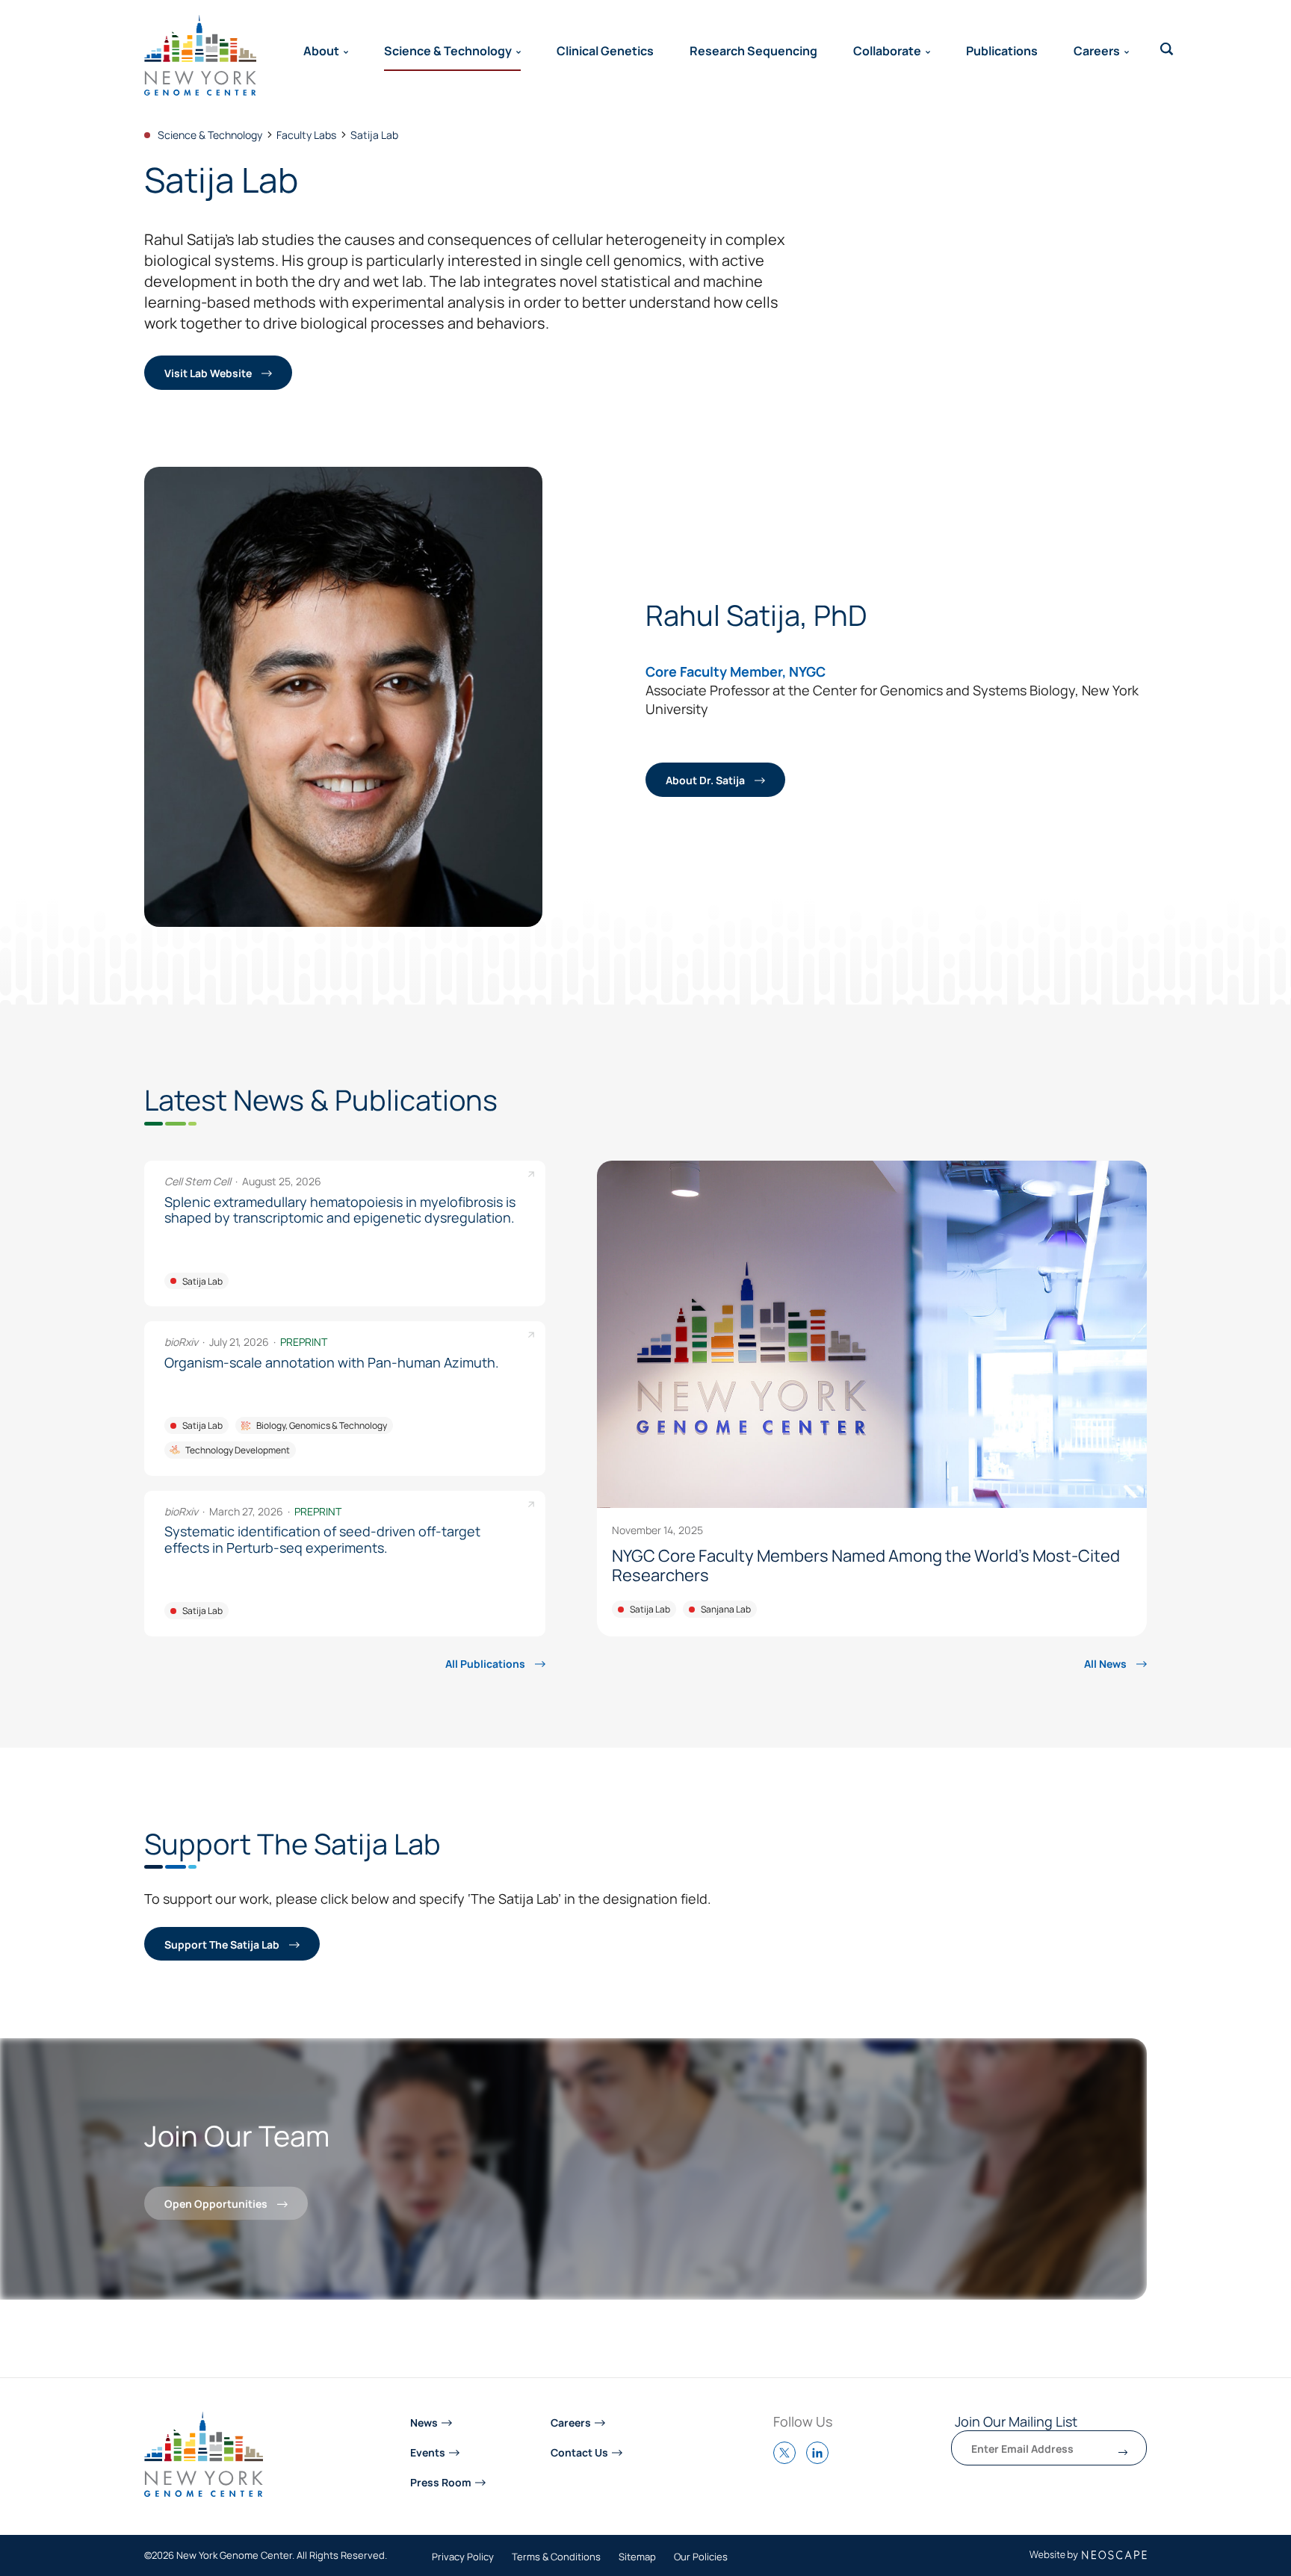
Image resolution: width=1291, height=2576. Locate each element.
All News (1106, 1663)
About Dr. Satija (706, 779)
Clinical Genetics (605, 50)
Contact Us (579, 2452)
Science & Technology (448, 50)
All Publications (486, 1663)
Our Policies (701, 2557)
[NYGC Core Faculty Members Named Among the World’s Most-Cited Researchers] (872, 1399)
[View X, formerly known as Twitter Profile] (788, 2459)
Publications (1002, 50)
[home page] (200, 55)
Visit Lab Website (209, 372)
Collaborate (887, 50)
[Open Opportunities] (573, 2169)
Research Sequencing (753, 50)
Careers (1097, 50)
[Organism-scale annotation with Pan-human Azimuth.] (345, 1398)
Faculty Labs (306, 134)
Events (428, 2452)
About (321, 50)
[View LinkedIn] (821, 2459)
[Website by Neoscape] (1088, 2555)
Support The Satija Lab (223, 1944)
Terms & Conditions (556, 2557)
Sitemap (637, 2557)
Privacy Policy (463, 2557)
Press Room (441, 2482)
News (424, 2422)
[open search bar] (1167, 49)
